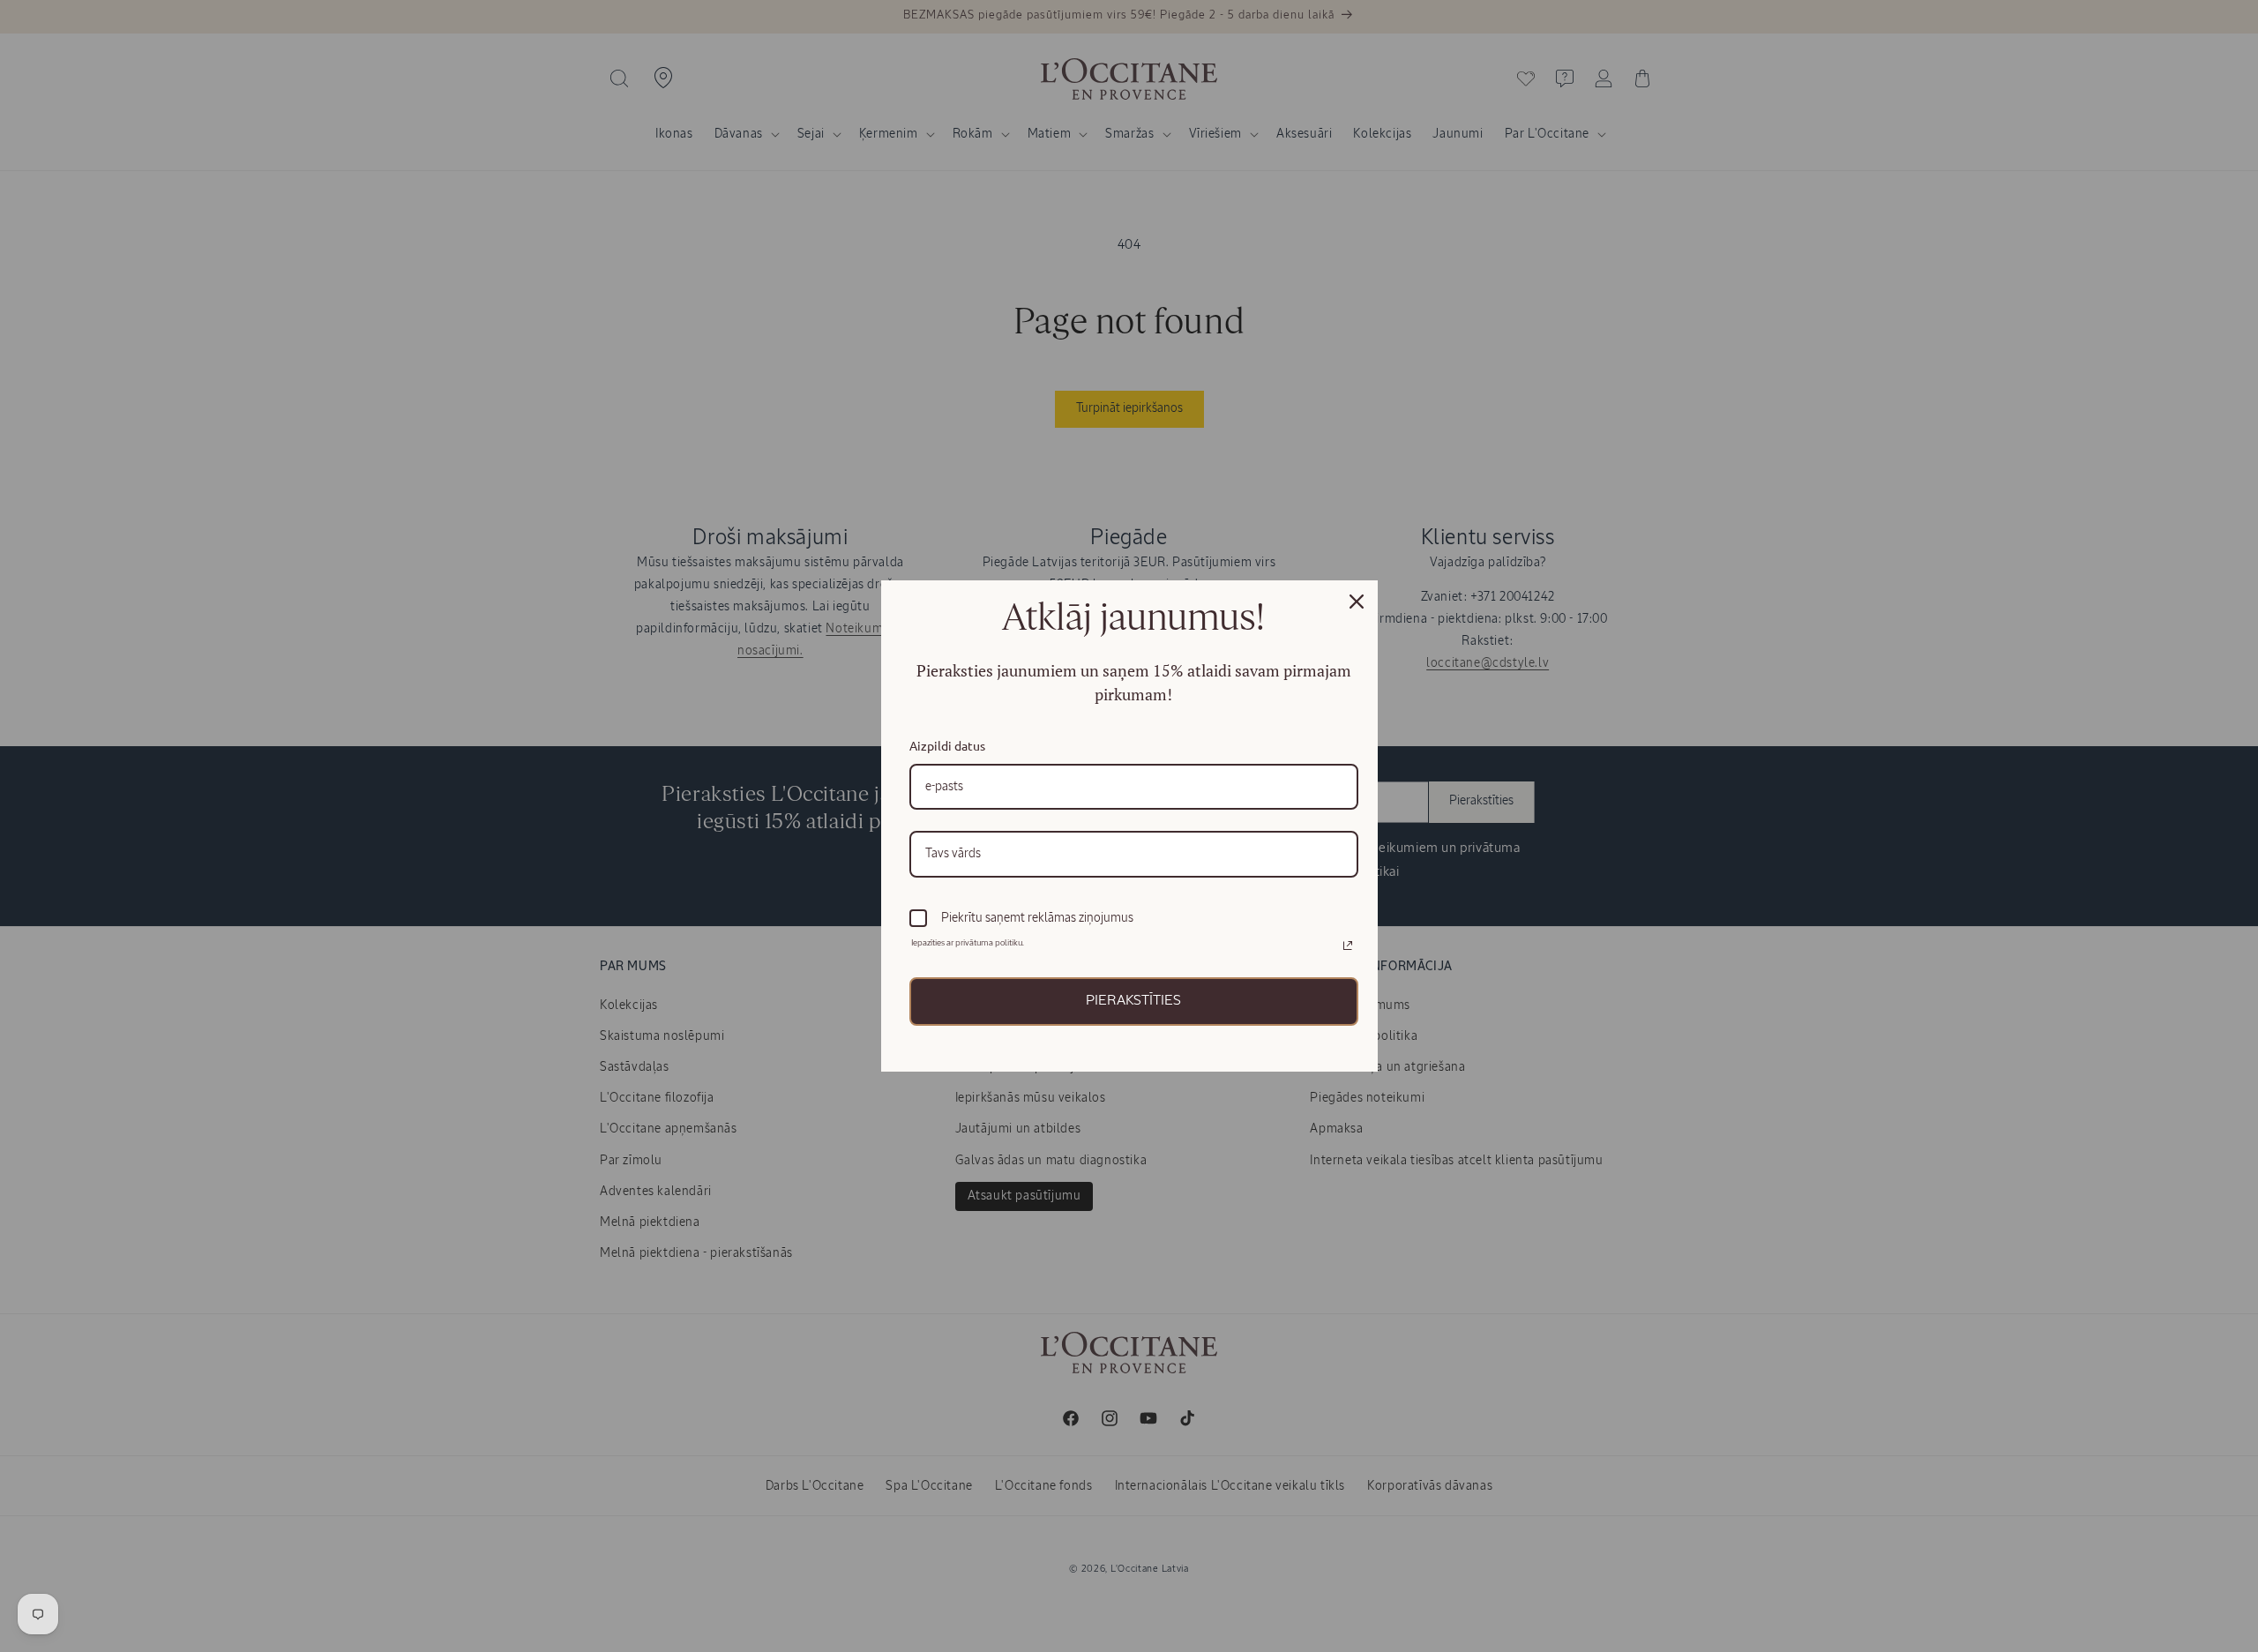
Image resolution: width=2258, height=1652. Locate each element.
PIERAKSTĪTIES (1133, 1001)
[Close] (1357, 602)
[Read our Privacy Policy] (1348, 946)
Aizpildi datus (947, 745)
